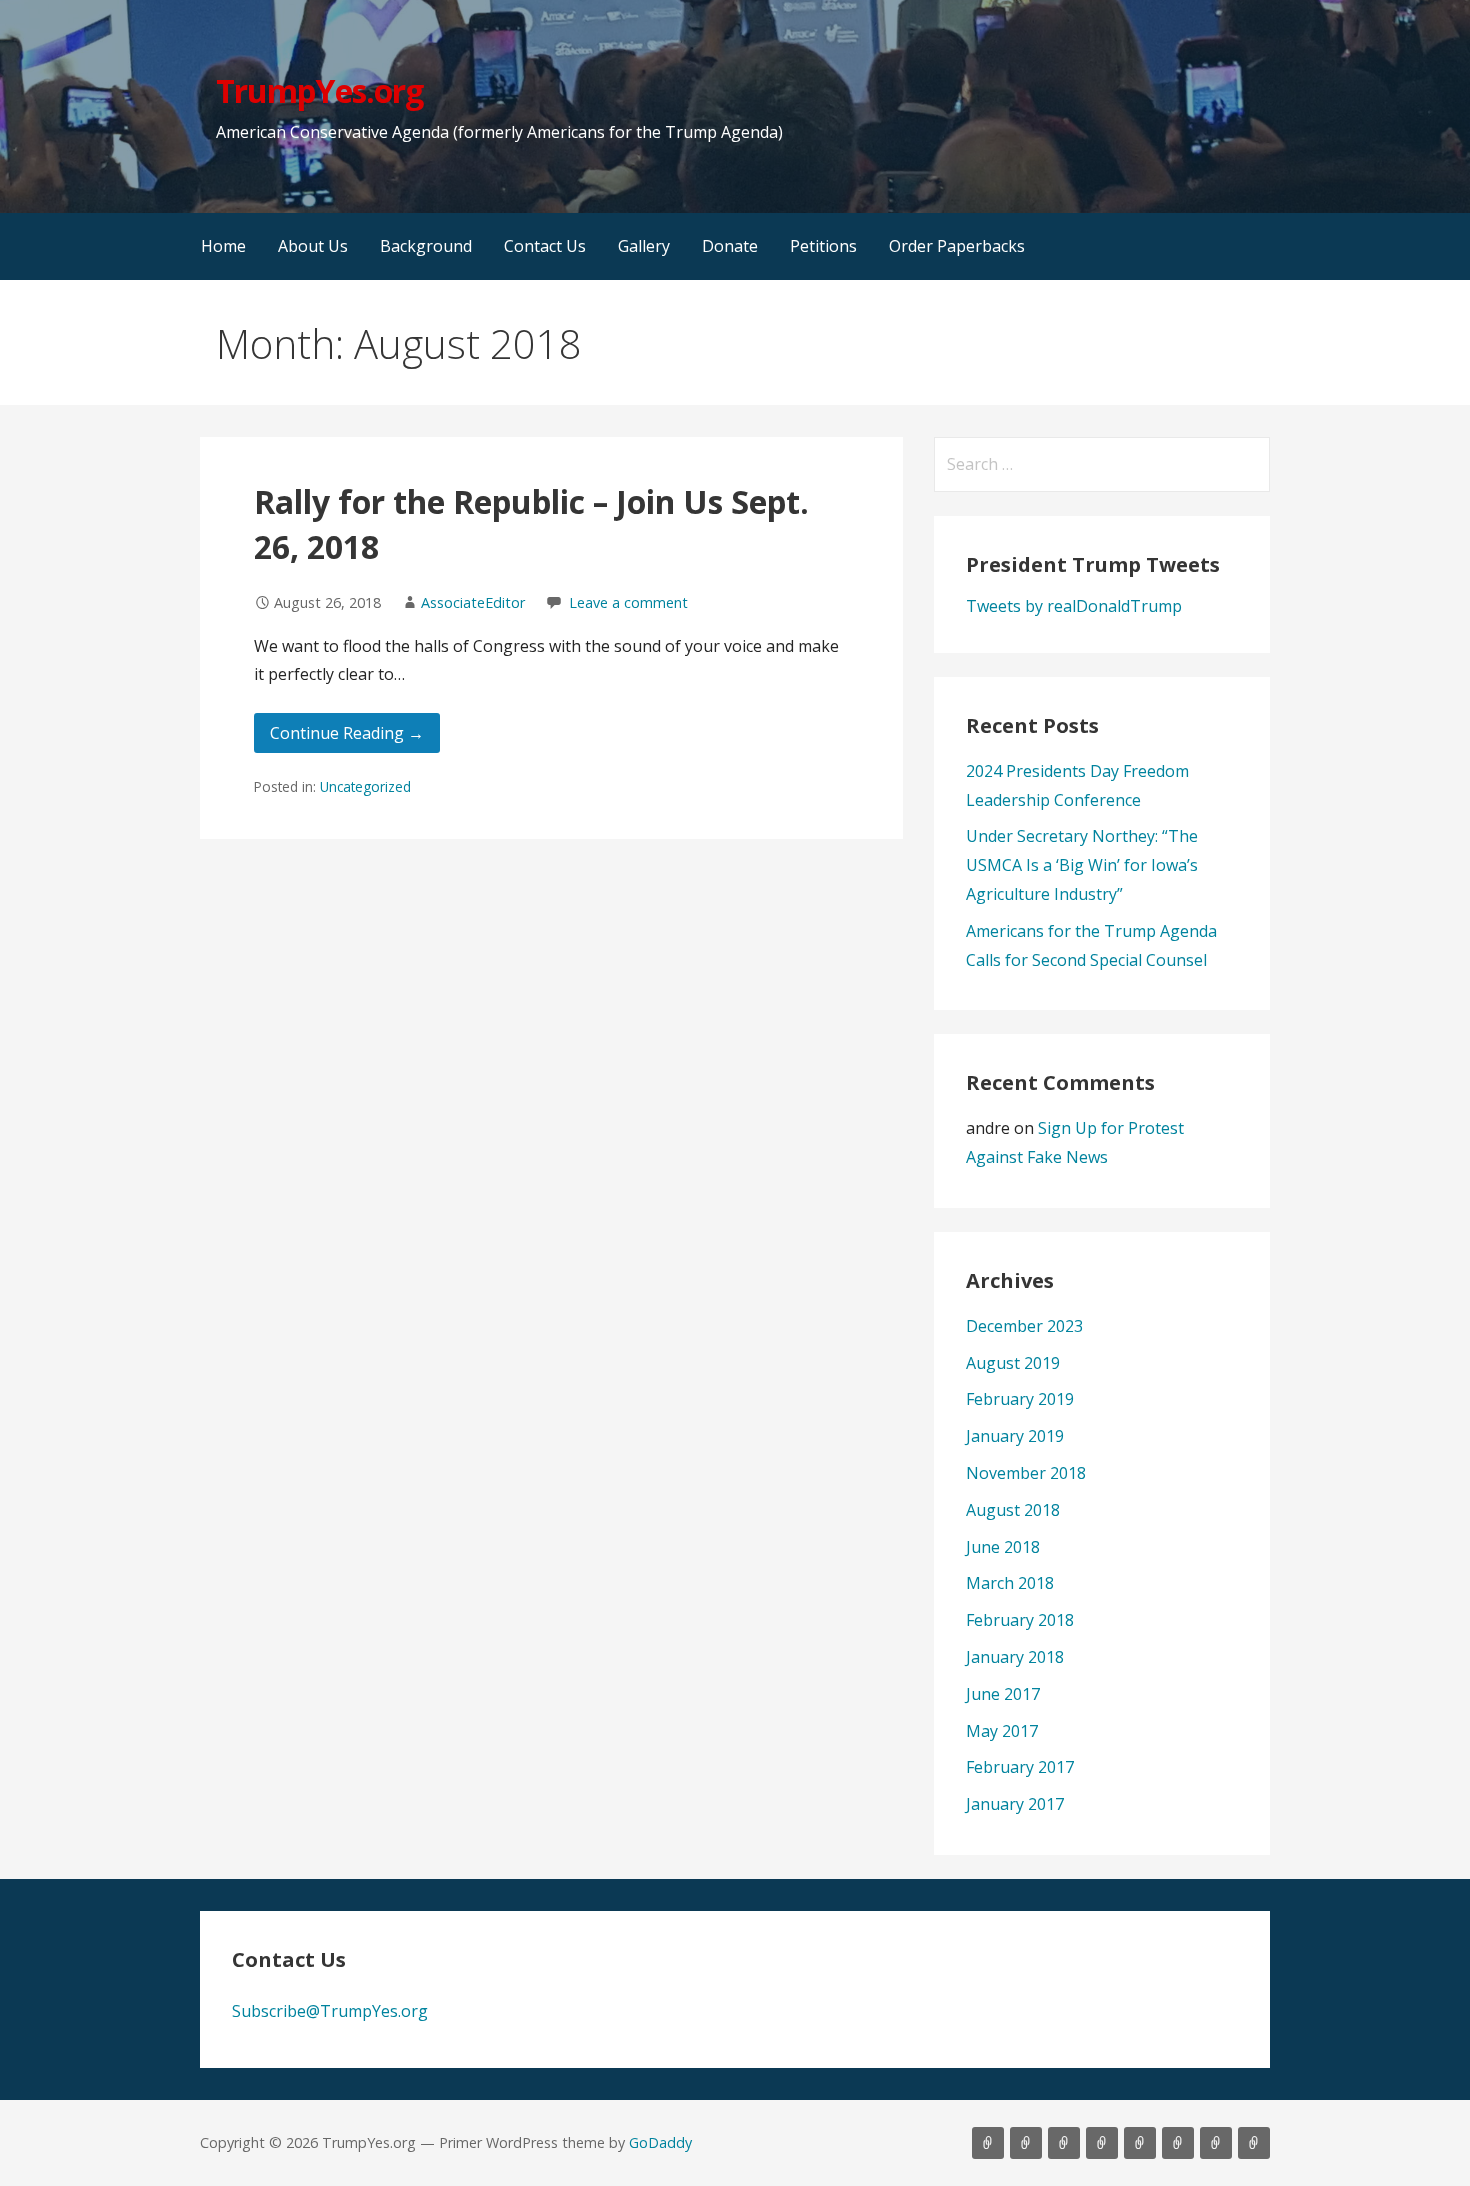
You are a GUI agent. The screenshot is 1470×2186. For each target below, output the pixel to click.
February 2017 (1020, 1767)
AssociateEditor (473, 602)
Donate (730, 246)
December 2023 (1024, 1326)
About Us (313, 246)
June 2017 (1003, 1694)
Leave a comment (628, 602)
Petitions (823, 246)
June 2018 (1003, 1547)
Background (426, 246)
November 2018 (1026, 1473)
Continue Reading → (347, 733)
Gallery (644, 246)
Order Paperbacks (957, 246)
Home (223, 246)
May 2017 (1002, 1731)
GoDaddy (660, 2142)
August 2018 (1013, 1510)
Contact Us (545, 246)
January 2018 (1015, 1657)
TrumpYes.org (319, 90)
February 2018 (1020, 1620)
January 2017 (1015, 1804)
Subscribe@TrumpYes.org (330, 2011)
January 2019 (1015, 1436)
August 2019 (1013, 1363)
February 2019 (1020, 1399)
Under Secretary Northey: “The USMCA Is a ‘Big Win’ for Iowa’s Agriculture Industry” (1082, 865)
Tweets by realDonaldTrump (1074, 606)
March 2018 (1010, 1583)
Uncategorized (365, 786)
